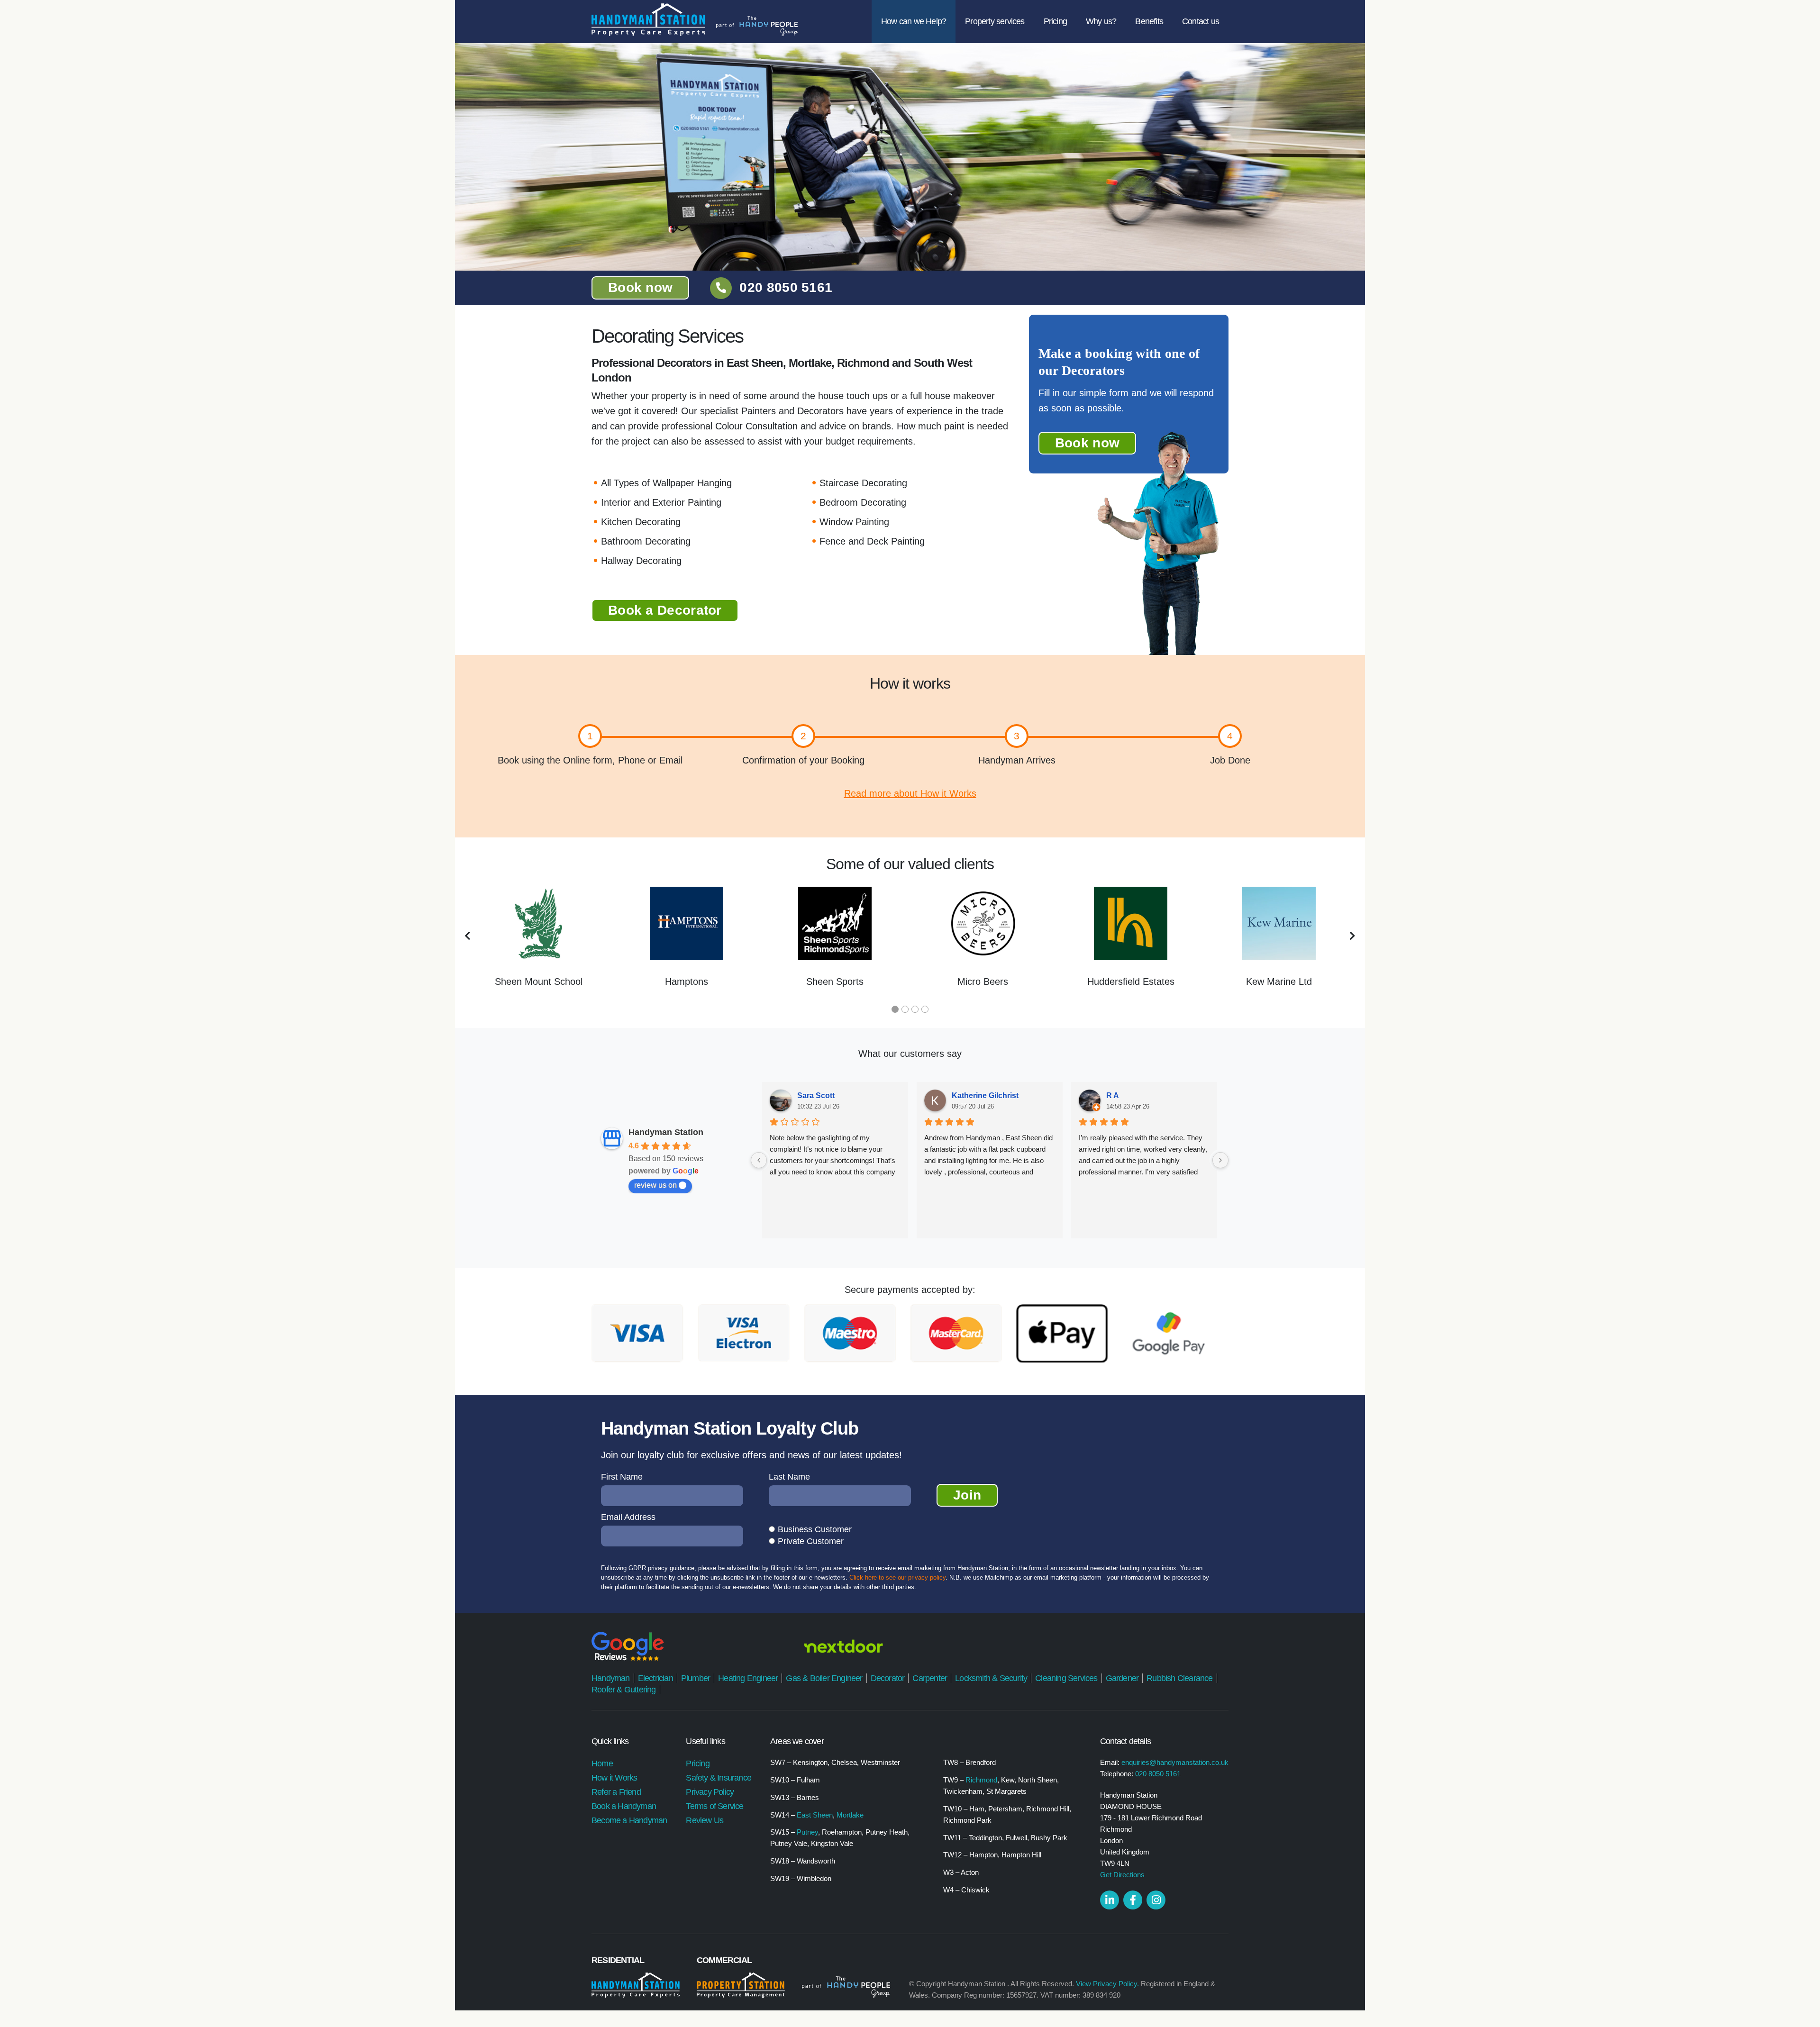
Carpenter (930, 1678)
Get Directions (1122, 1875)
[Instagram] (1156, 1900)
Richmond (981, 1780)
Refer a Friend (616, 1792)
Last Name (789, 1477)
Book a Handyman (624, 1806)
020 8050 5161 (786, 287)
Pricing (697, 1763)
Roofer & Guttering (624, 1690)
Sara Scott (816, 1095)
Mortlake (850, 1815)
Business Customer (815, 1529)
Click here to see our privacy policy (897, 1577)
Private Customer (811, 1541)
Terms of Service (714, 1806)
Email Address (628, 1517)
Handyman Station (666, 1132)
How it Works (614, 1778)
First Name (622, 1477)
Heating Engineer (748, 1678)
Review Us (705, 1820)
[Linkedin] (1110, 1900)
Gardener (1122, 1678)
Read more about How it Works (910, 793)
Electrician (655, 1678)
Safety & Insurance (719, 1778)
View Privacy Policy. (1107, 1984)
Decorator (888, 1678)
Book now (640, 287)
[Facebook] (1133, 1900)
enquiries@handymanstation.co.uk (1175, 1762)
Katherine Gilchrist (985, 1095)
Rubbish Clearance (1179, 1678)
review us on (655, 1185)
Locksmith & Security (991, 1678)
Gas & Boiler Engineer (824, 1678)
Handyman (611, 1678)
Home (602, 1763)
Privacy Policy (710, 1792)
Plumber (696, 1678)
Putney (807, 1832)
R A (1113, 1095)
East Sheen (815, 1815)
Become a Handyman (629, 1820)
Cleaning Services (1066, 1678)
